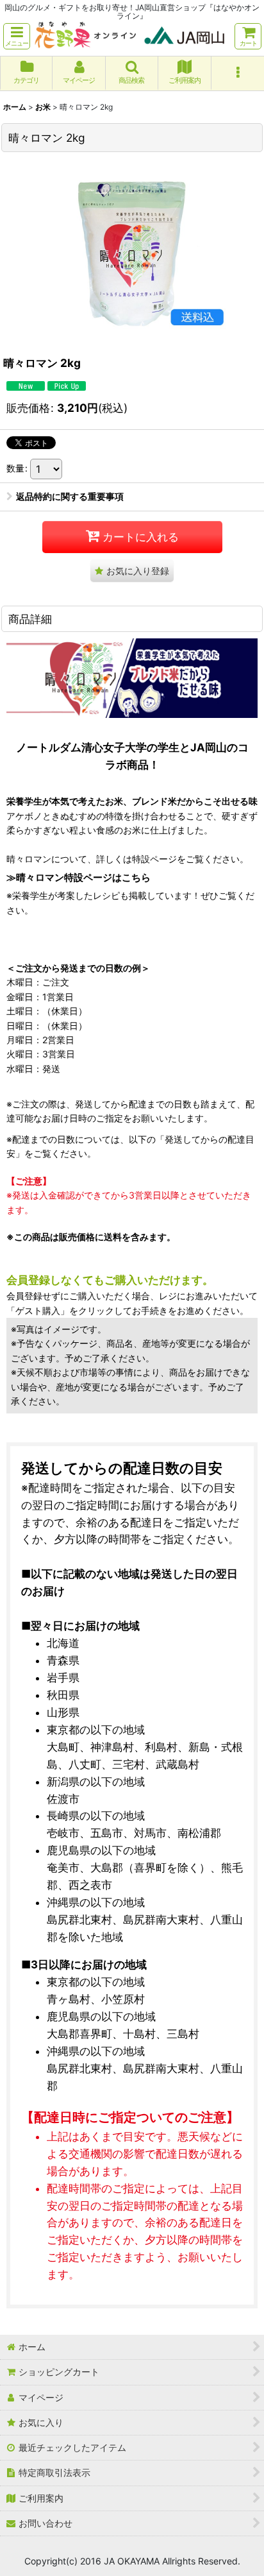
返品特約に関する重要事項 (70, 496)
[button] (17, 36)
